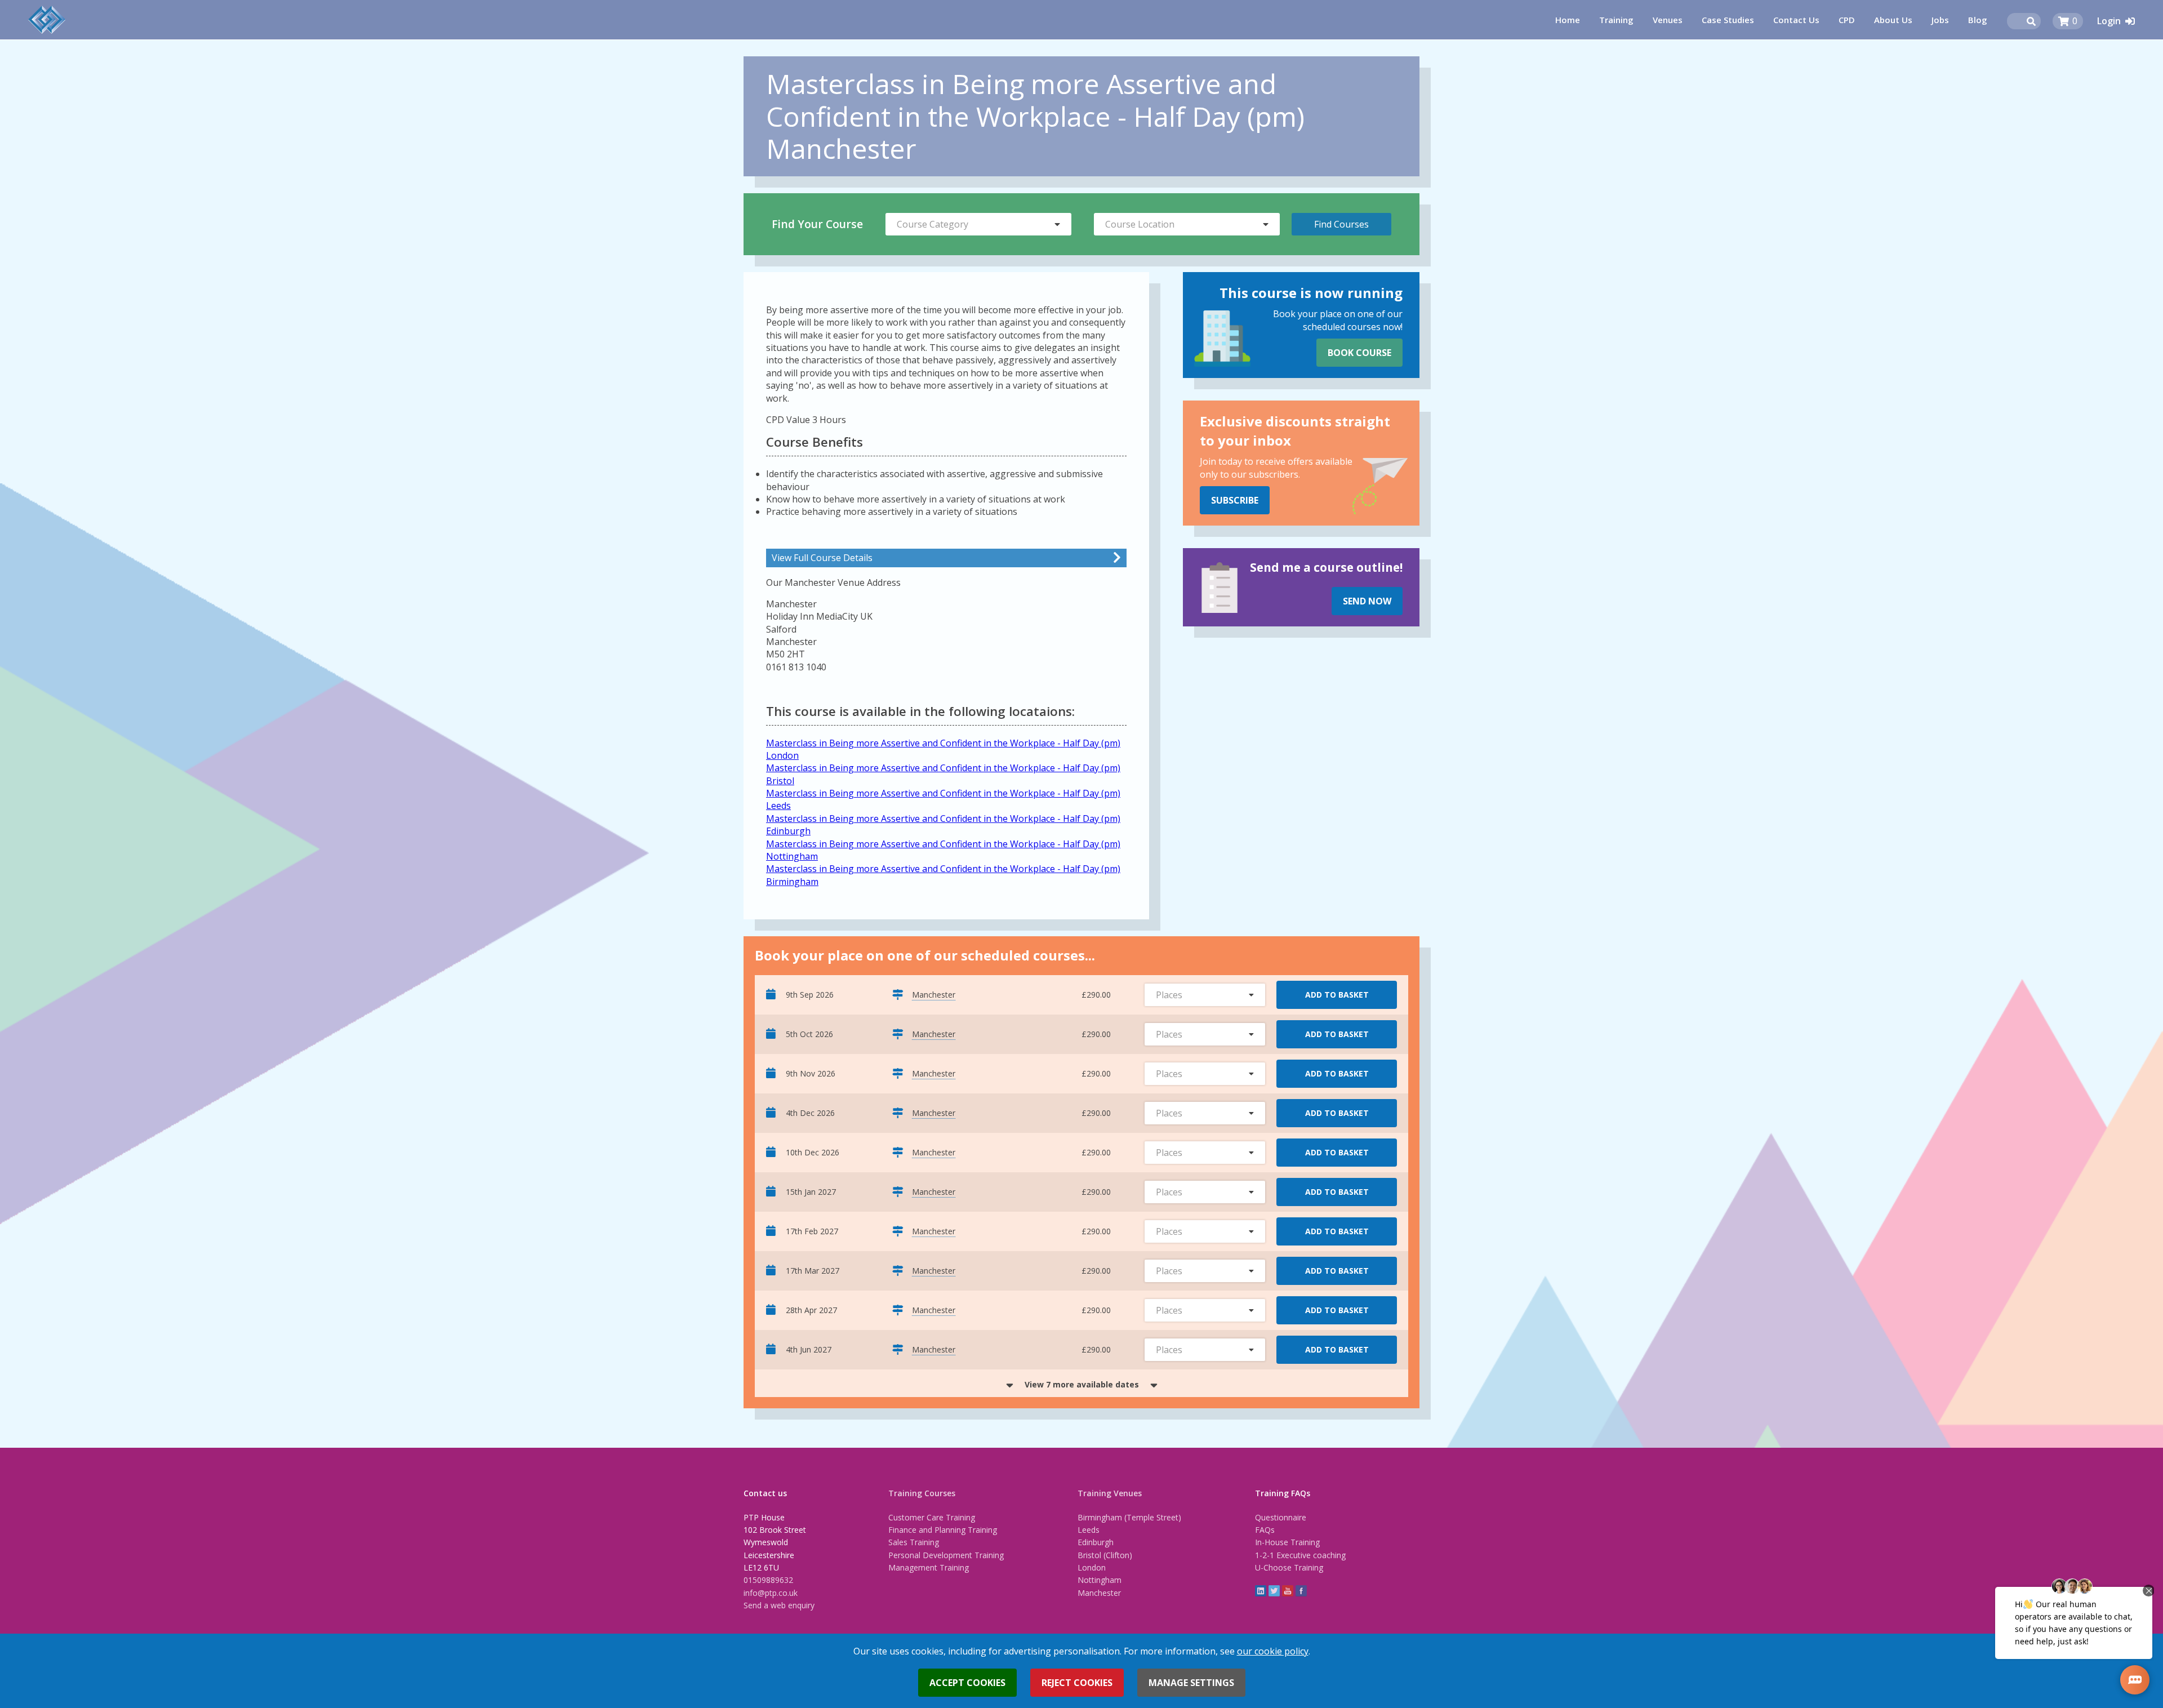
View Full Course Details (822, 558)
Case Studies (1728, 20)
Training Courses (922, 1493)
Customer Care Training (932, 1517)
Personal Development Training (946, 1555)
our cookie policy (1273, 1651)
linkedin (1261, 1591)
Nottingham (1100, 1580)
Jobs (1940, 20)
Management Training (929, 1567)
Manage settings (1191, 1683)
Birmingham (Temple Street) (1129, 1517)
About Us (1893, 20)
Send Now (1367, 601)
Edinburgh (1096, 1542)
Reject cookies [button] (1077, 1683)
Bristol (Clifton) (1105, 1555)
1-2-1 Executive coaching (1300, 1555)
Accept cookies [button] (967, 1683)
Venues (1668, 20)
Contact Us (1796, 20)
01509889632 (768, 1580)
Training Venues (1110, 1493)
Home (1568, 20)
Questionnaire (1281, 1517)
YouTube (1288, 1591)
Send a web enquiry (779, 1605)
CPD (1847, 20)
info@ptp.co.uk (771, 1593)
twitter (1274, 1591)
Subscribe (1235, 500)
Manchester (1099, 1593)
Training (1616, 20)
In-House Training (1287, 1542)
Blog (1978, 20)
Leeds (1089, 1530)
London (1092, 1567)
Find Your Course (817, 224)
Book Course (1359, 353)
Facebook (1301, 1591)
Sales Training (914, 1542)
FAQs (1265, 1530)
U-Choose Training (1289, 1567)
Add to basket (1337, 995)
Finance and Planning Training (943, 1530)
